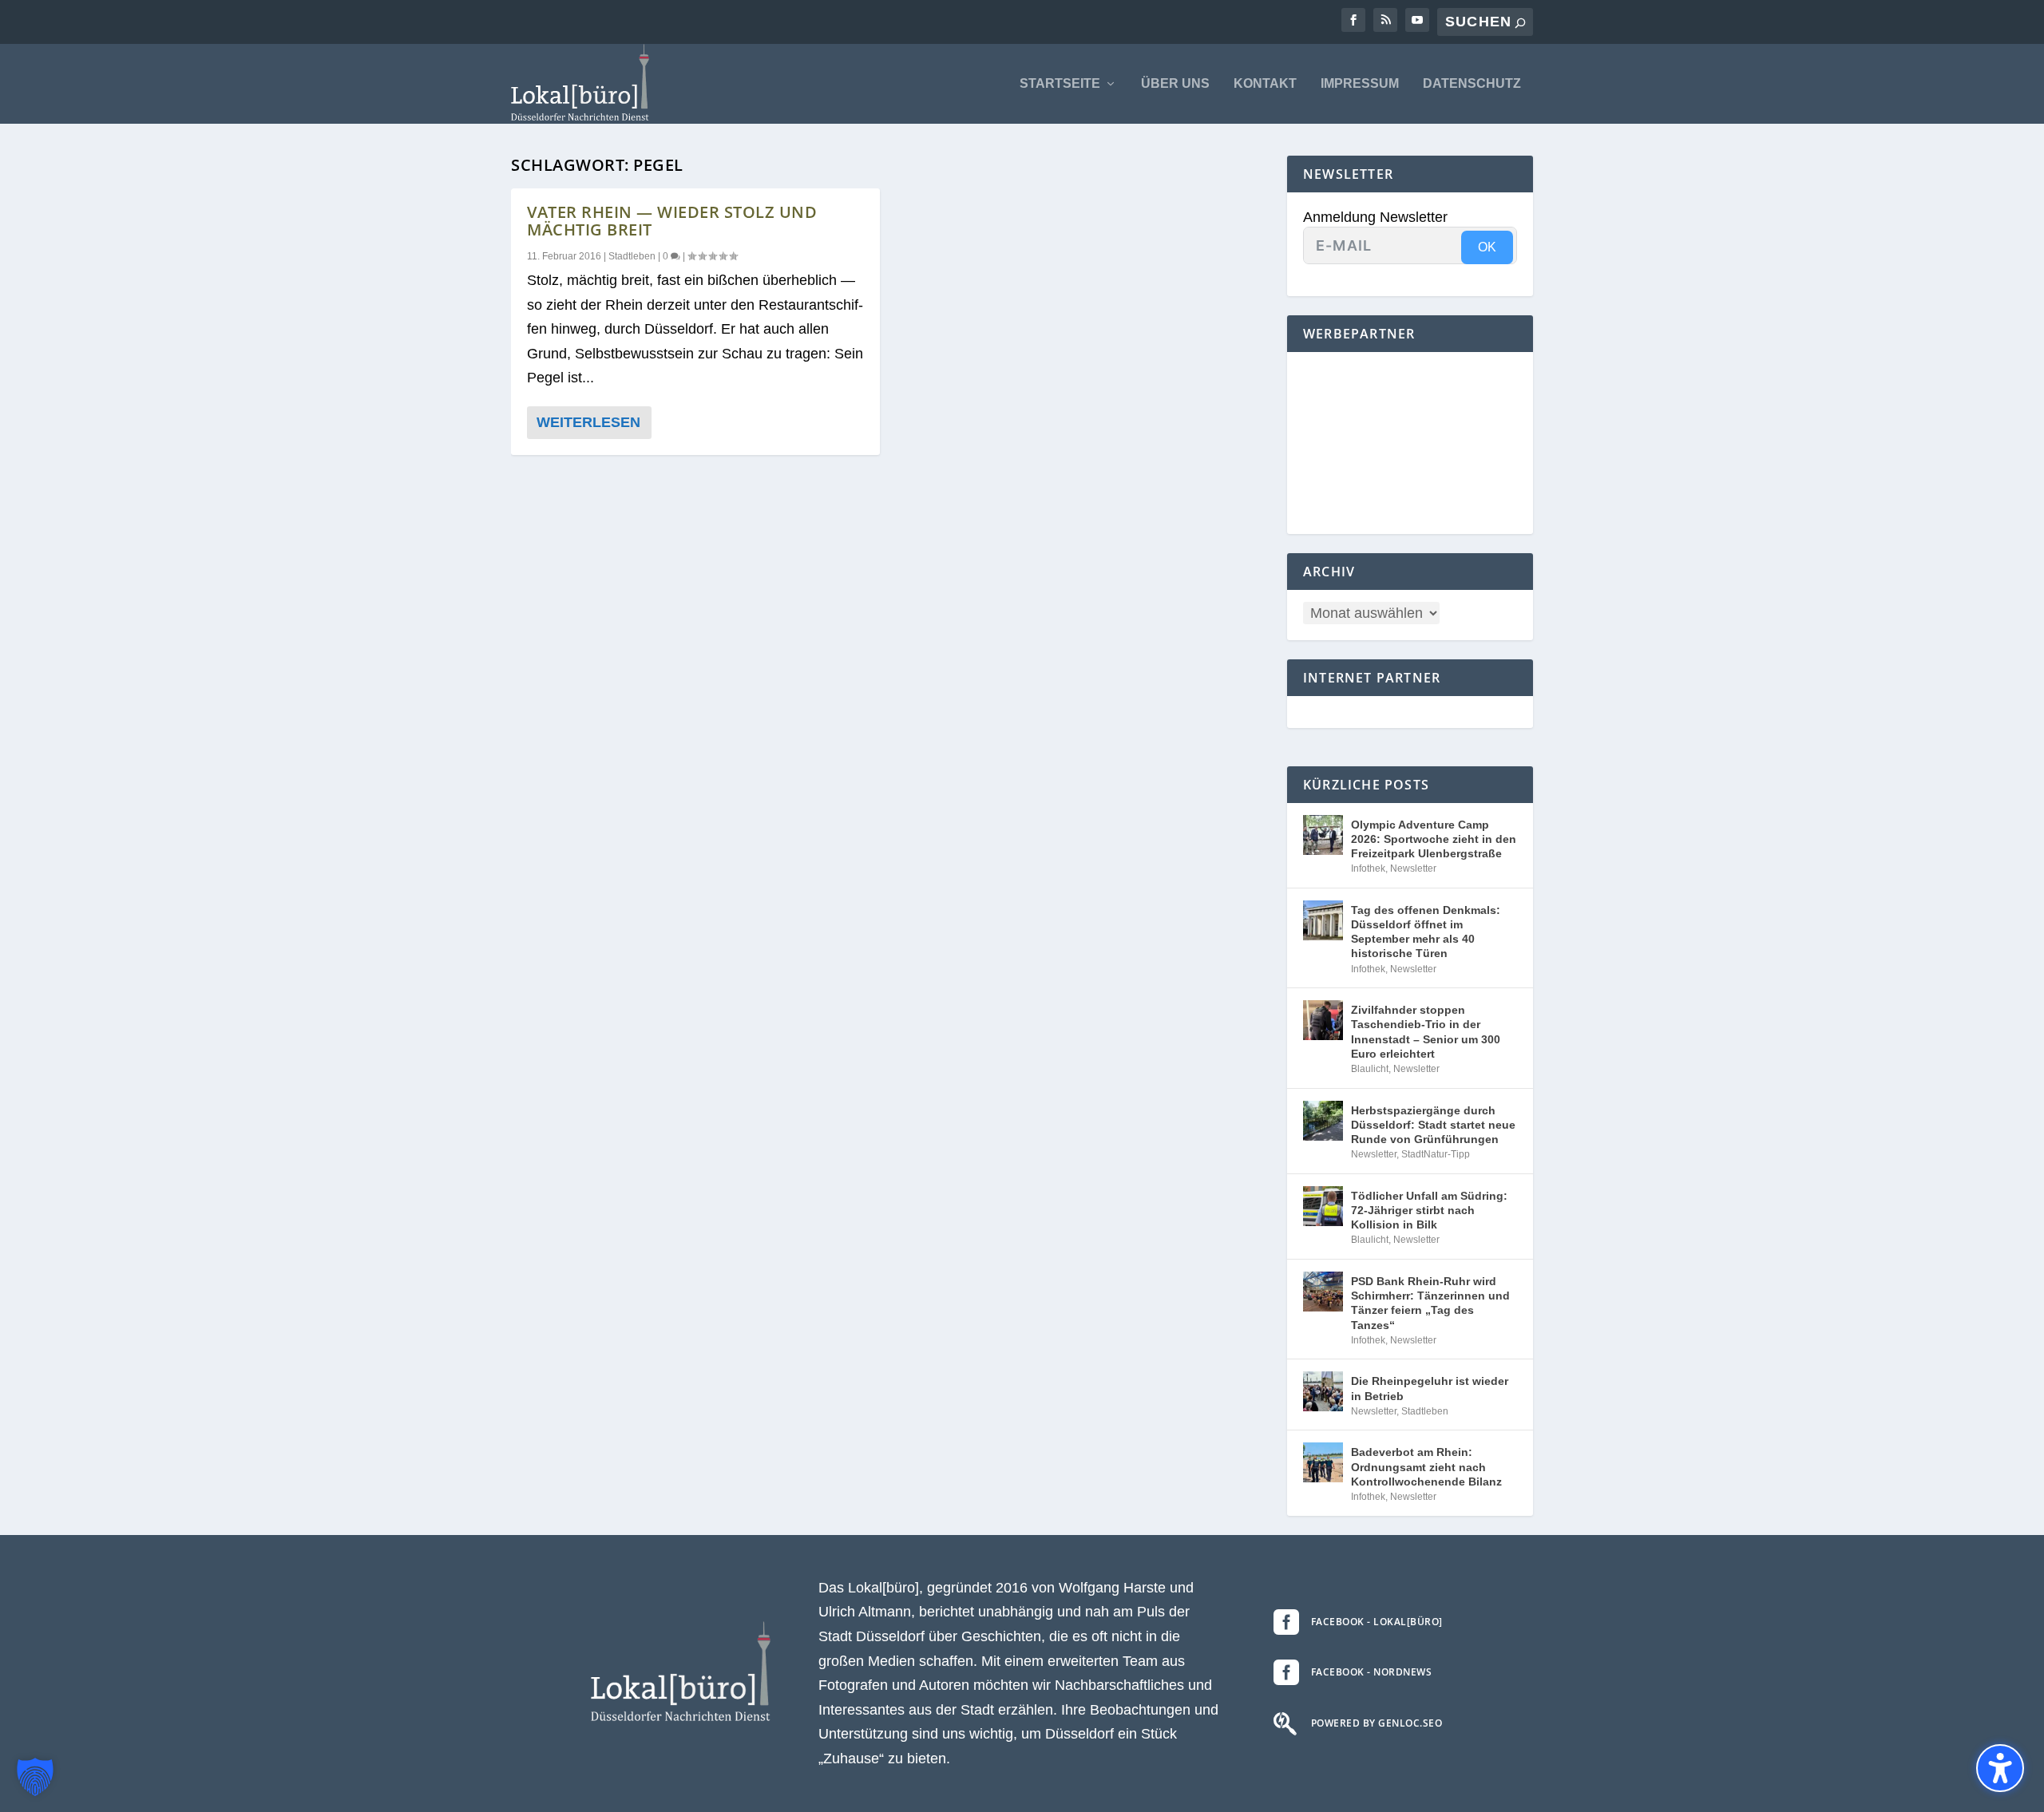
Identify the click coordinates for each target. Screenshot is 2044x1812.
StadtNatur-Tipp (1436, 1154)
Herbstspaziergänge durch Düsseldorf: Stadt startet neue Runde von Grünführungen (1433, 1125)
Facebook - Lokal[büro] (1377, 1622)
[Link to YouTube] (1417, 20)
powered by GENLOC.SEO (1377, 1723)
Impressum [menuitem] (1360, 84)
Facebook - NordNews (1372, 1672)
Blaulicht (1370, 1069)
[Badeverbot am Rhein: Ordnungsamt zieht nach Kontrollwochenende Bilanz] (1323, 1462)
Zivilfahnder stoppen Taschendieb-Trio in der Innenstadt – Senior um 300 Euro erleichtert (1426, 1032)
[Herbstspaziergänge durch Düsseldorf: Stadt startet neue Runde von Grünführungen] (1323, 1121)
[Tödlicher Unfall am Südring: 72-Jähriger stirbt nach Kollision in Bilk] (1323, 1206)
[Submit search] (1520, 23)
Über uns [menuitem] (1175, 84)
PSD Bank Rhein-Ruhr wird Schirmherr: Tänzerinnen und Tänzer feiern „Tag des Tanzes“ (1430, 1303)
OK (1487, 247)
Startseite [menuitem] (1060, 84)
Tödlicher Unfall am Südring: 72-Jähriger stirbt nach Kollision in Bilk (1429, 1210)
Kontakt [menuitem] (1265, 84)
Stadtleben (632, 256)
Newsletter (1413, 868)
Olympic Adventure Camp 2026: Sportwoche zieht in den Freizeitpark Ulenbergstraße (1434, 839)
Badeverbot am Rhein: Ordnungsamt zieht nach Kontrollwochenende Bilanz (1426, 1466)
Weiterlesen (588, 422)
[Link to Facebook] (1353, 20)
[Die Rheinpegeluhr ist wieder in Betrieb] (1323, 1391)
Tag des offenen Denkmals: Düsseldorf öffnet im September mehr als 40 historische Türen (1426, 932)
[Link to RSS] (1385, 20)
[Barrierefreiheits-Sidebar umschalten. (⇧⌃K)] (2000, 1768)
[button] (35, 1777)
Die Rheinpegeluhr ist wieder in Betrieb (1430, 1388)
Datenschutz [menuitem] (1472, 84)
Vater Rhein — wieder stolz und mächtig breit (672, 221)
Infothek (1368, 868)
